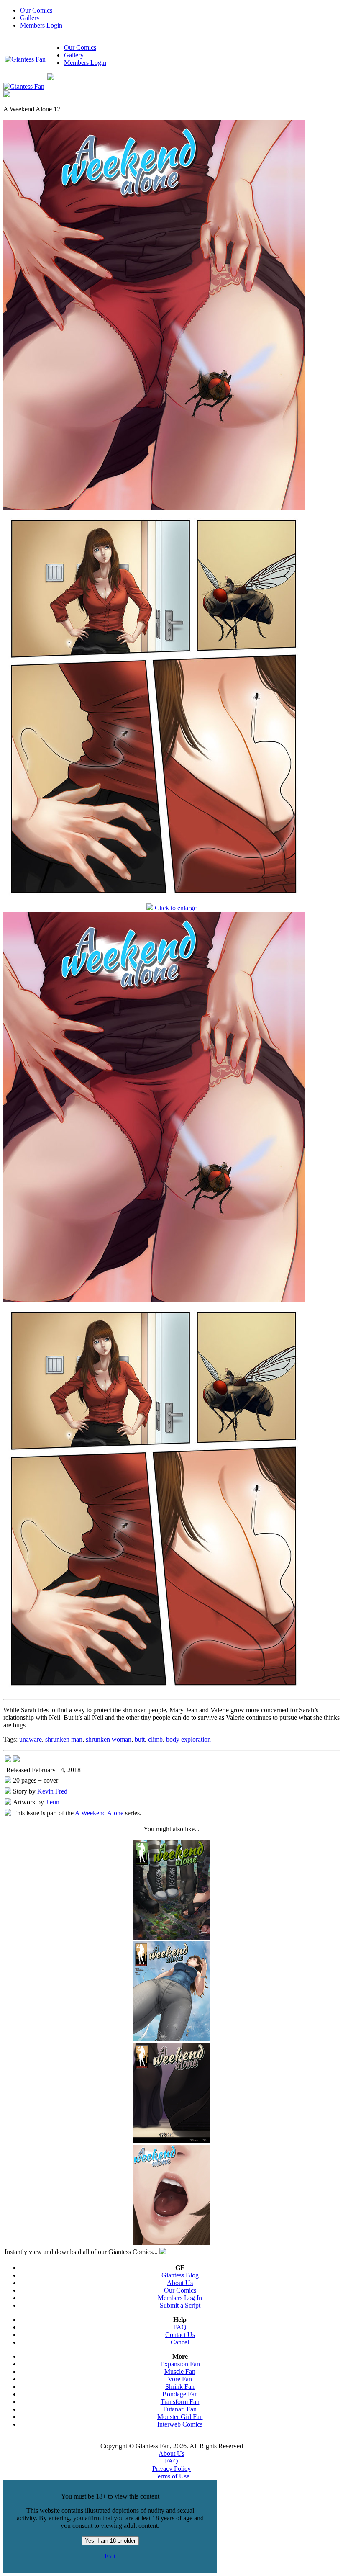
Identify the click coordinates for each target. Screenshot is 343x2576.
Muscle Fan (180, 2371)
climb (155, 1739)
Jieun (52, 1802)
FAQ (180, 2327)
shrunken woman (109, 1739)
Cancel (180, 2342)
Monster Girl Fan (180, 2417)
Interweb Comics (180, 2424)
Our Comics (36, 10)
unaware (31, 1739)
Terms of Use (172, 2476)
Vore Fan (180, 2379)
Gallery (30, 18)
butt (140, 1739)
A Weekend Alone (99, 1813)
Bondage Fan (180, 2394)
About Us (180, 2283)
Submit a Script (180, 2305)
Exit (110, 2556)
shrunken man (64, 1739)
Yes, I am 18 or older (110, 2541)
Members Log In (180, 2298)
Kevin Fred (52, 1791)
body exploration (188, 1739)
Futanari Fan (180, 2409)
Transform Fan (180, 2402)
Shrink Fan (180, 2387)
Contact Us (180, 2335)
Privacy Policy (171, 2469)
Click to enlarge (175, 908)
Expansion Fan (180, 2364)
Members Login (41, 25)
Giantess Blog (180, 2275)
